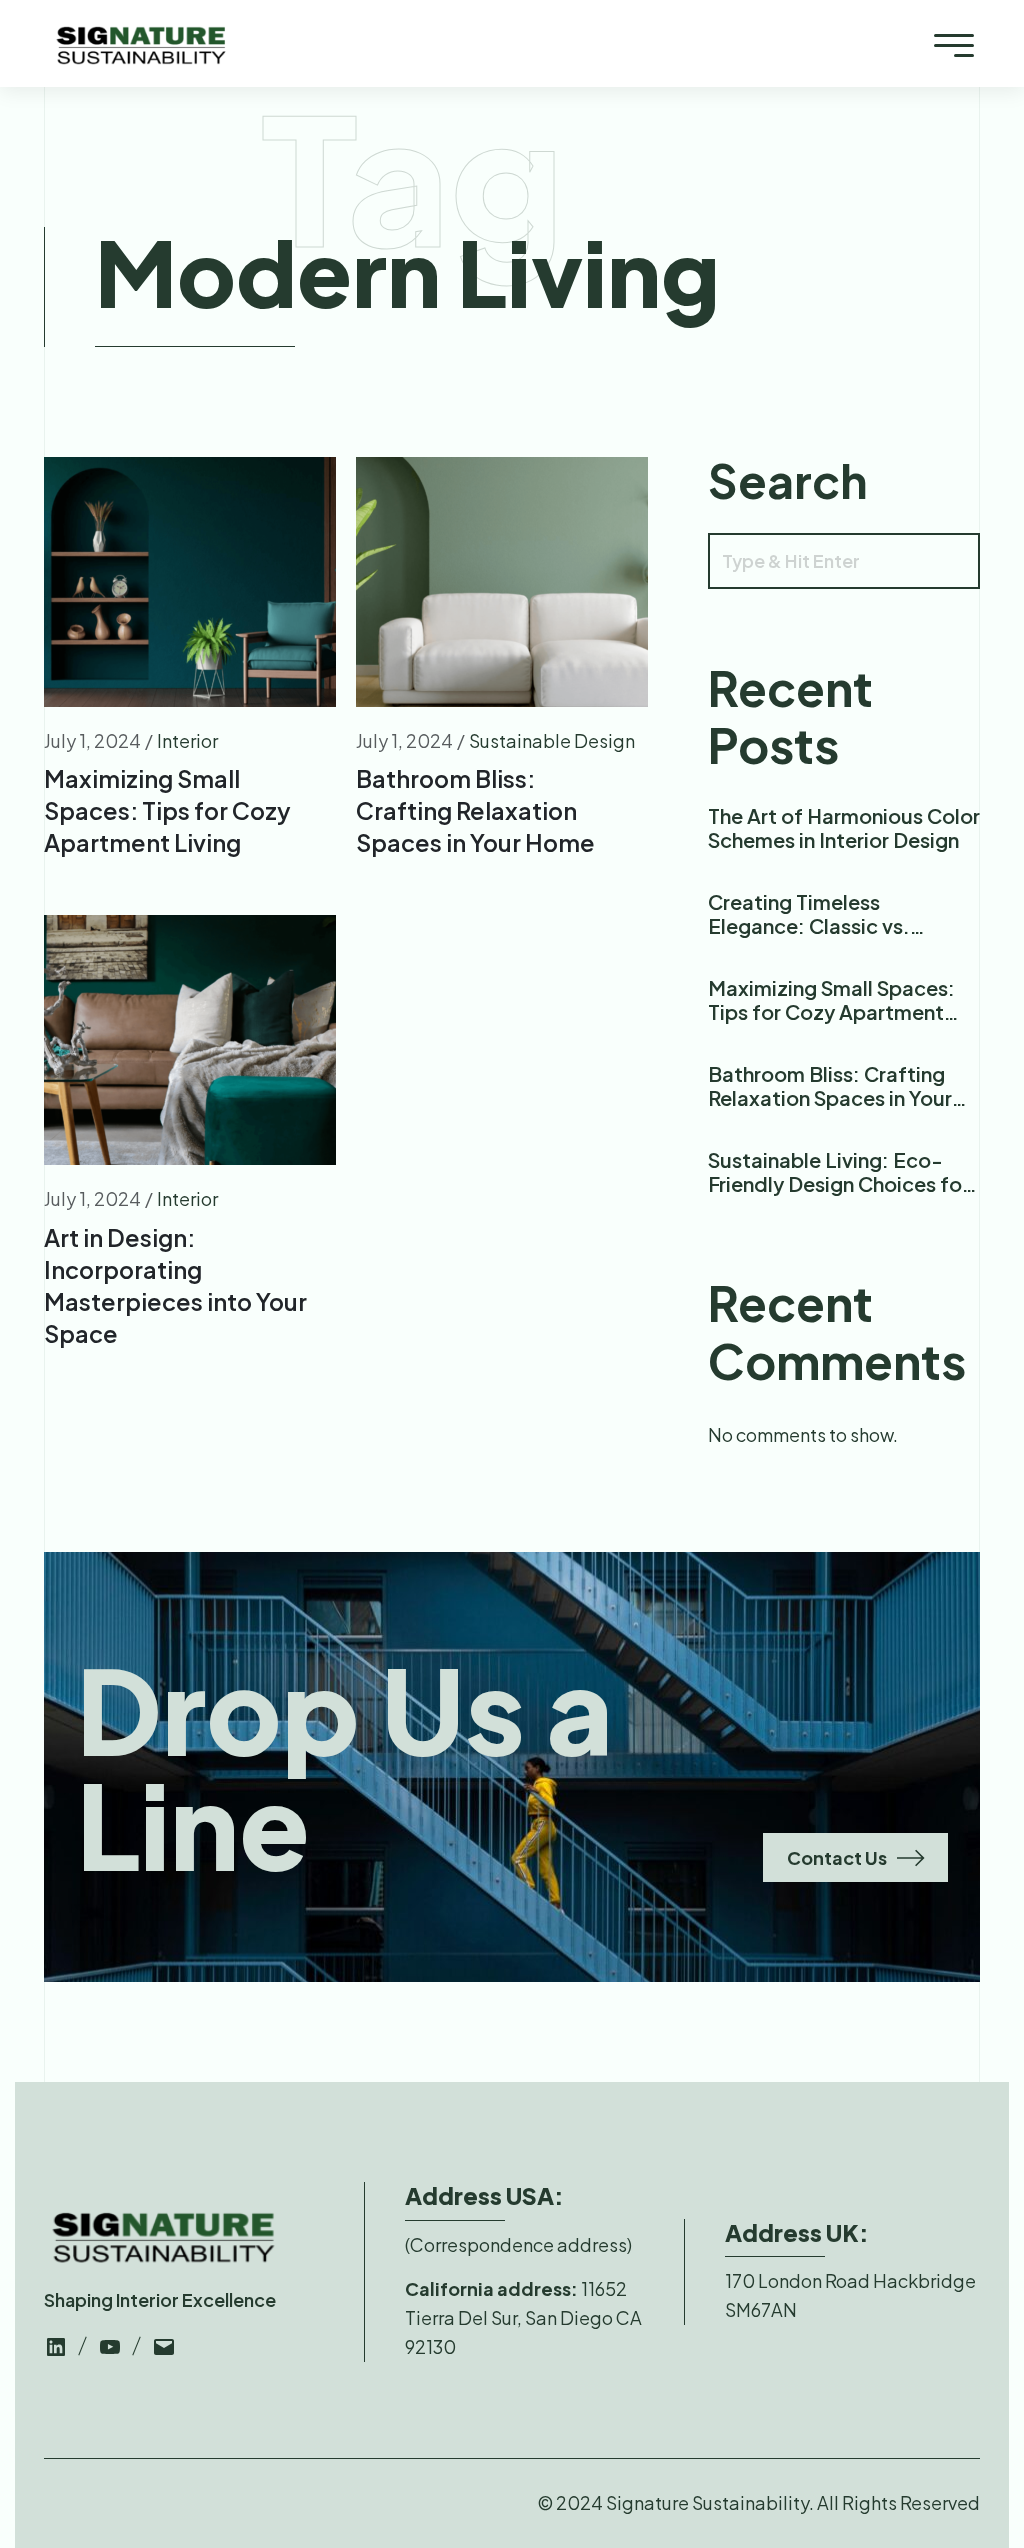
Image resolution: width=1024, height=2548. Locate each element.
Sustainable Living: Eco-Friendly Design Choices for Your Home (838, 1183)
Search (788, 480)
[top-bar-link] (56, 2344)
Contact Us (837, 1857)
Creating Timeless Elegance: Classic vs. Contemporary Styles (810, 925)
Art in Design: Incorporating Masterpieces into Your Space (175, 1285)
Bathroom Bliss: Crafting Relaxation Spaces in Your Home (475, 810)
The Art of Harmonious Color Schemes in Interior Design (844, 827)
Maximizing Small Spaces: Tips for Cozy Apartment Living (167, 810)
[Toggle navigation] (954, 43)
